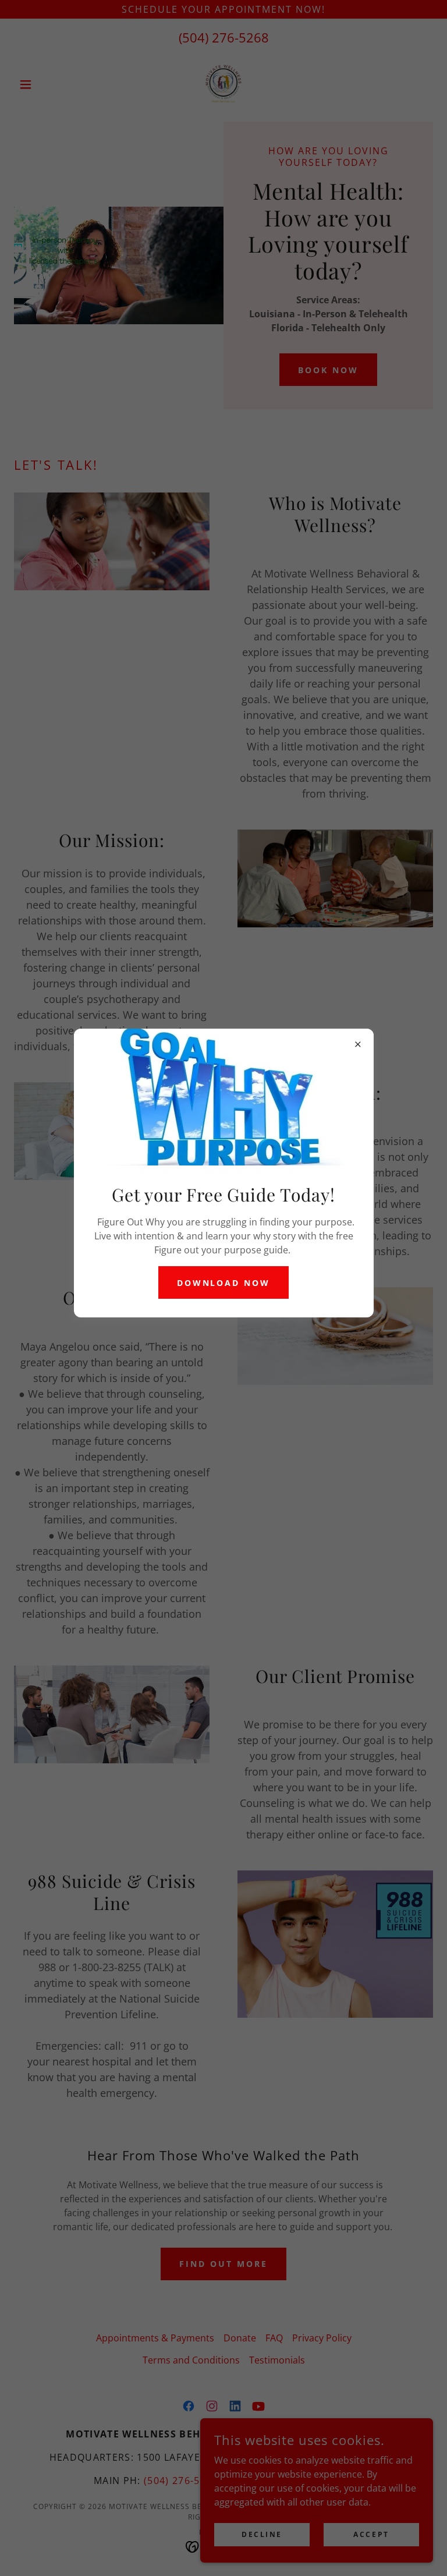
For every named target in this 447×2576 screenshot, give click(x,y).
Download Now (224, 1283)
